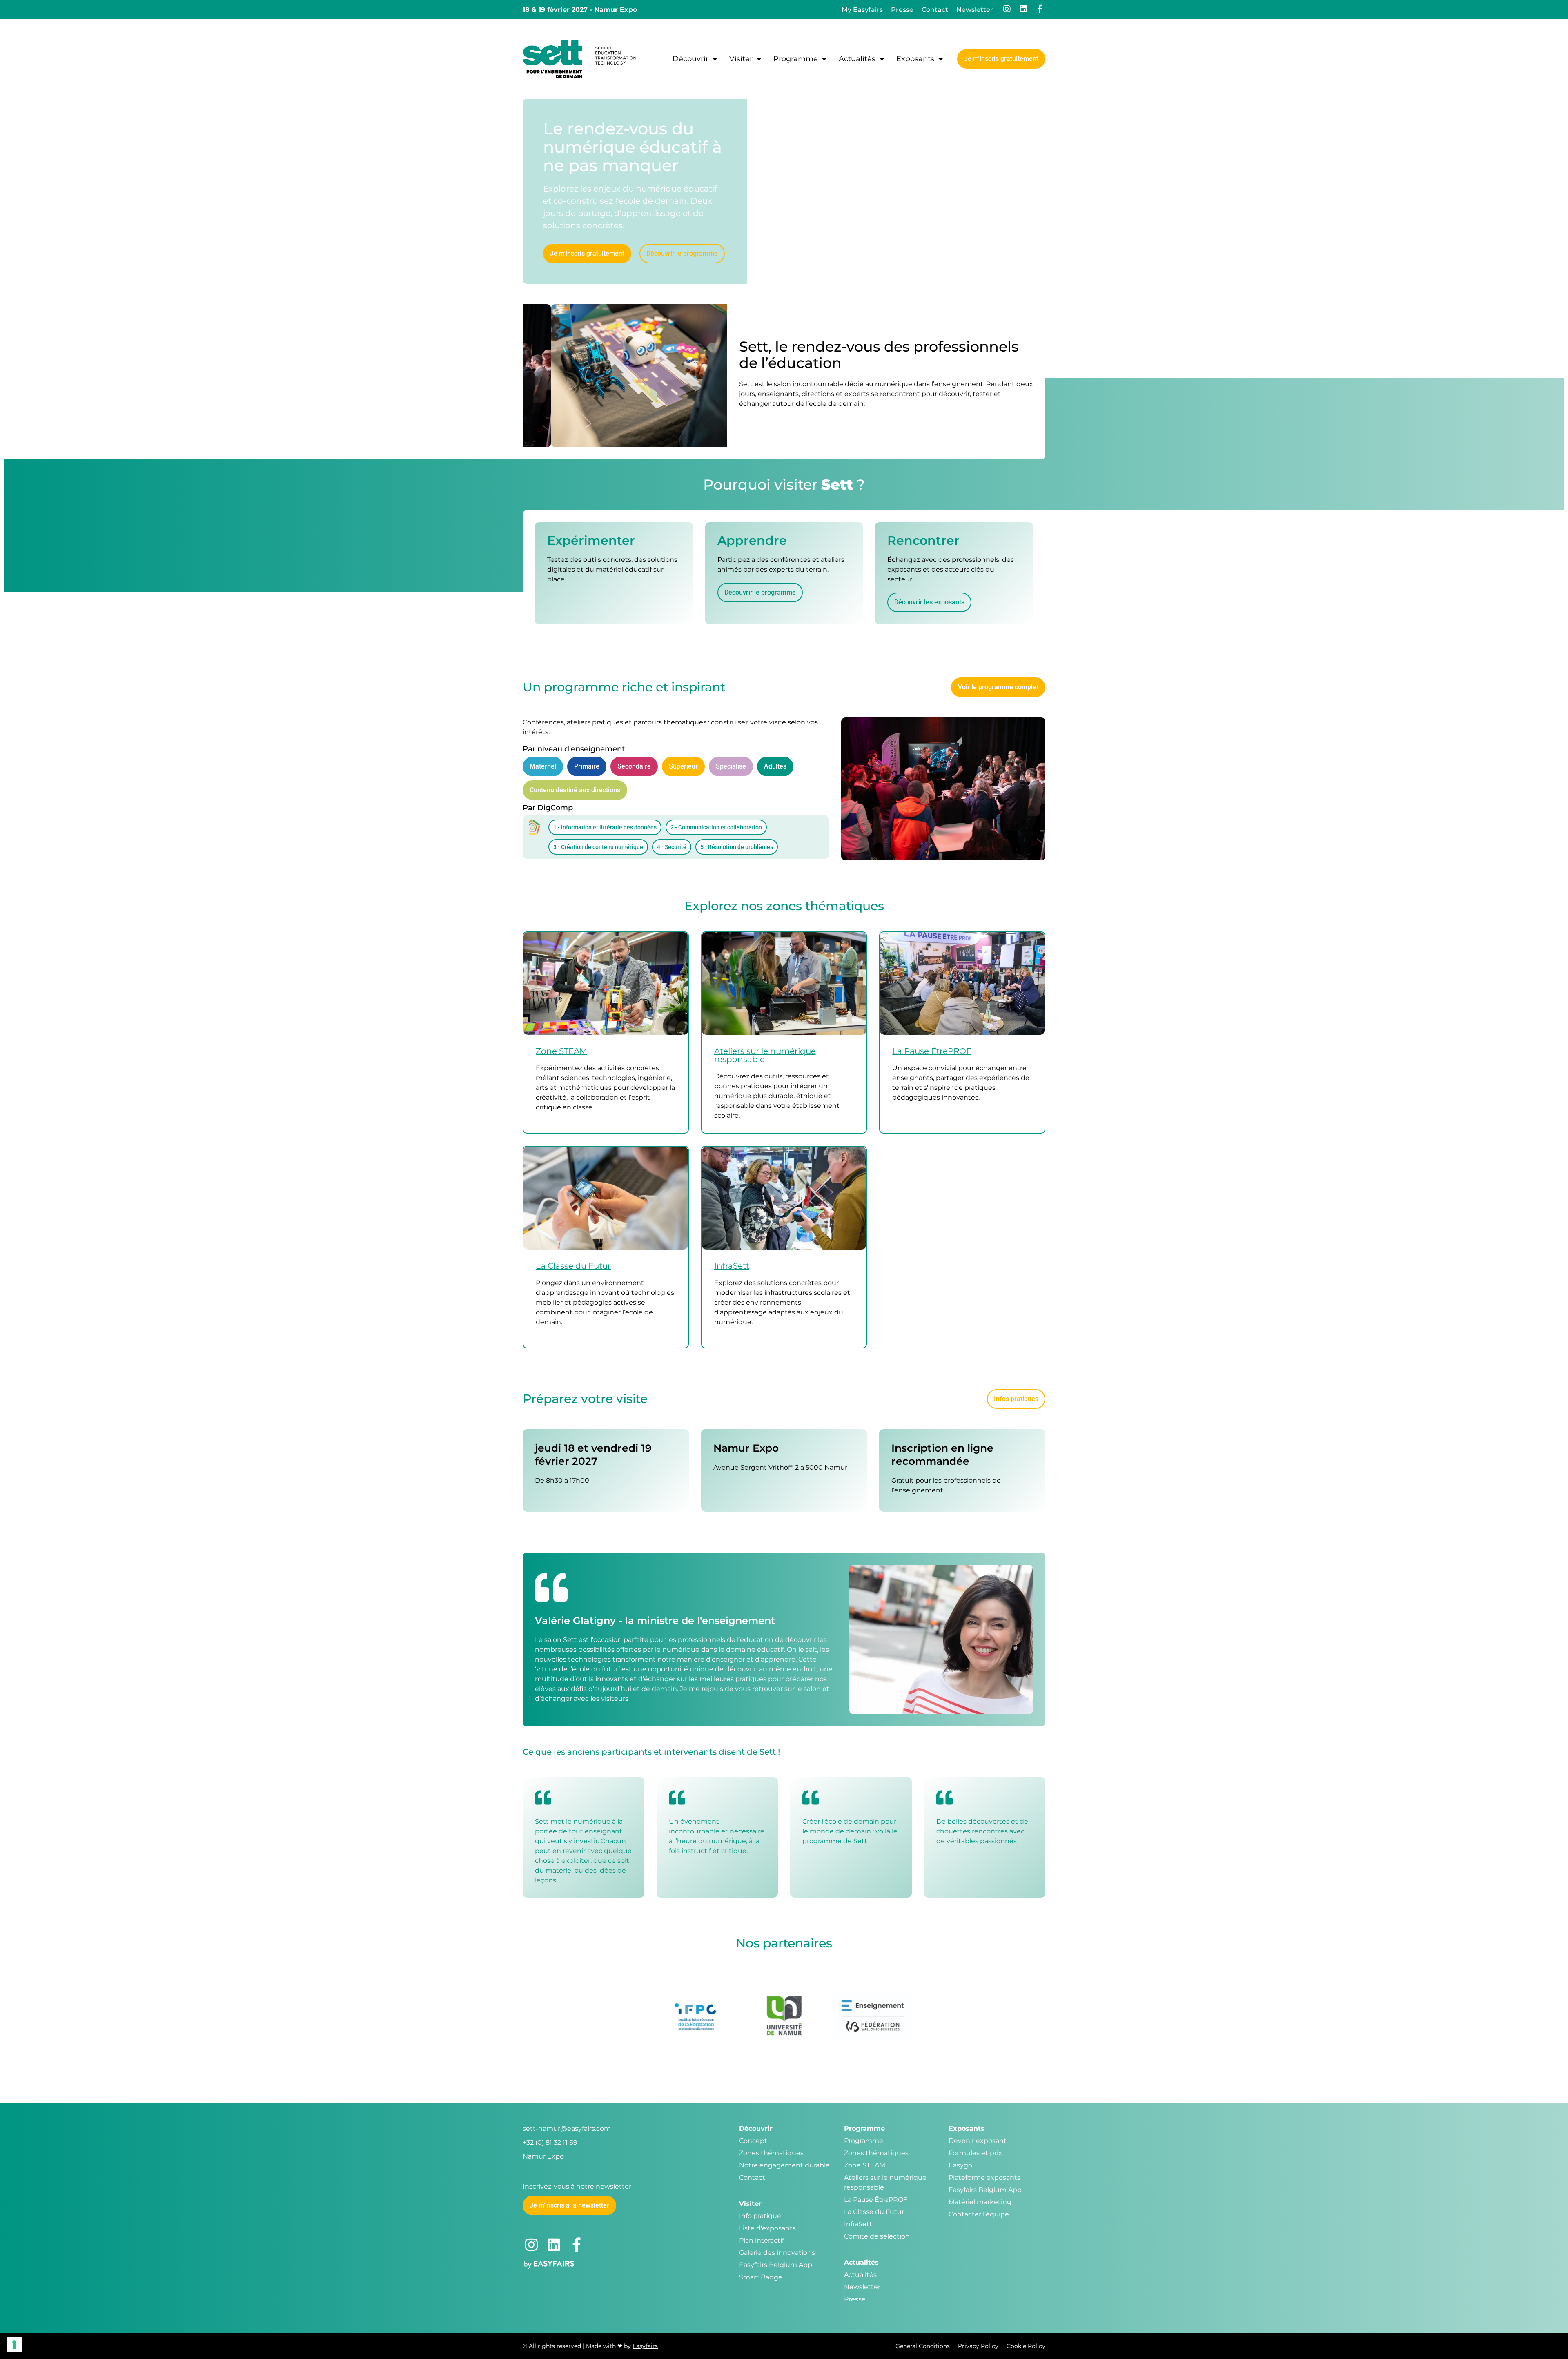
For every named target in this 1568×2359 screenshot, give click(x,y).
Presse (902, 10)
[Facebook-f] (1040, 9)
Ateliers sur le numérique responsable (765, 1055)
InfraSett (732, 1266)
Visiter (741, 59)
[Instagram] (1007, 9)
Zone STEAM (561, 1051)
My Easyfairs (862, 10)
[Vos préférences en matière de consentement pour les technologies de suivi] (14, 2345)
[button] (1001, 59)
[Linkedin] (1023, 9)
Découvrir (690, 59)
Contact (935, 10)
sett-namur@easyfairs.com (567, 2128)
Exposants (915, 59)
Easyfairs (645, 2346)
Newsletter (975, 10)
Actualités (857, 59)
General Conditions (923, 2346)
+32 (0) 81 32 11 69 (550, 2142)
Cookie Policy (1026, 2346)
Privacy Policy (978, 2346)
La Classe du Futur (573, 1266)
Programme (796, 59)
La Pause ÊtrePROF (932, 1051)
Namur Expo (543, 2156)
